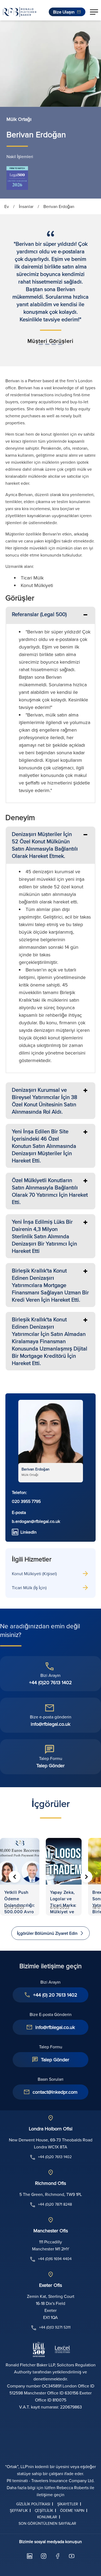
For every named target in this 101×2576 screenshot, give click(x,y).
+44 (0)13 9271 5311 (55, 2327)
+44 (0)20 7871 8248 (55, 2204)
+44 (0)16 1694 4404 (55, 2259)
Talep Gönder (50, 1765)
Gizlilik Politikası (33, 2504)
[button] (94, 12)
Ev (7, 206)
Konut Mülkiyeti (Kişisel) (34, 1574)
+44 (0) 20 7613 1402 (55, 1995)
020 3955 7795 (26, 1501)
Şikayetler (68, 2504)
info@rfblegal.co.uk (50, 1724)
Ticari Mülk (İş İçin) (29, 1588)
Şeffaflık (19, 2510)
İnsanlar (26, 206)
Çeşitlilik (44, 2510)
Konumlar (47, 2517)
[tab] (50, 615)
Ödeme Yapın (72, 2510)
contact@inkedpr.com (55, 2092)
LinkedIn (29, 1532)
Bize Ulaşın (64, 12)
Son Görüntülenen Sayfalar (47, 2523)
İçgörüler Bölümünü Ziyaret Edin (47, 1933)
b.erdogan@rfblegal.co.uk (36, 1521)
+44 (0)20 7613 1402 (50, 1682)
